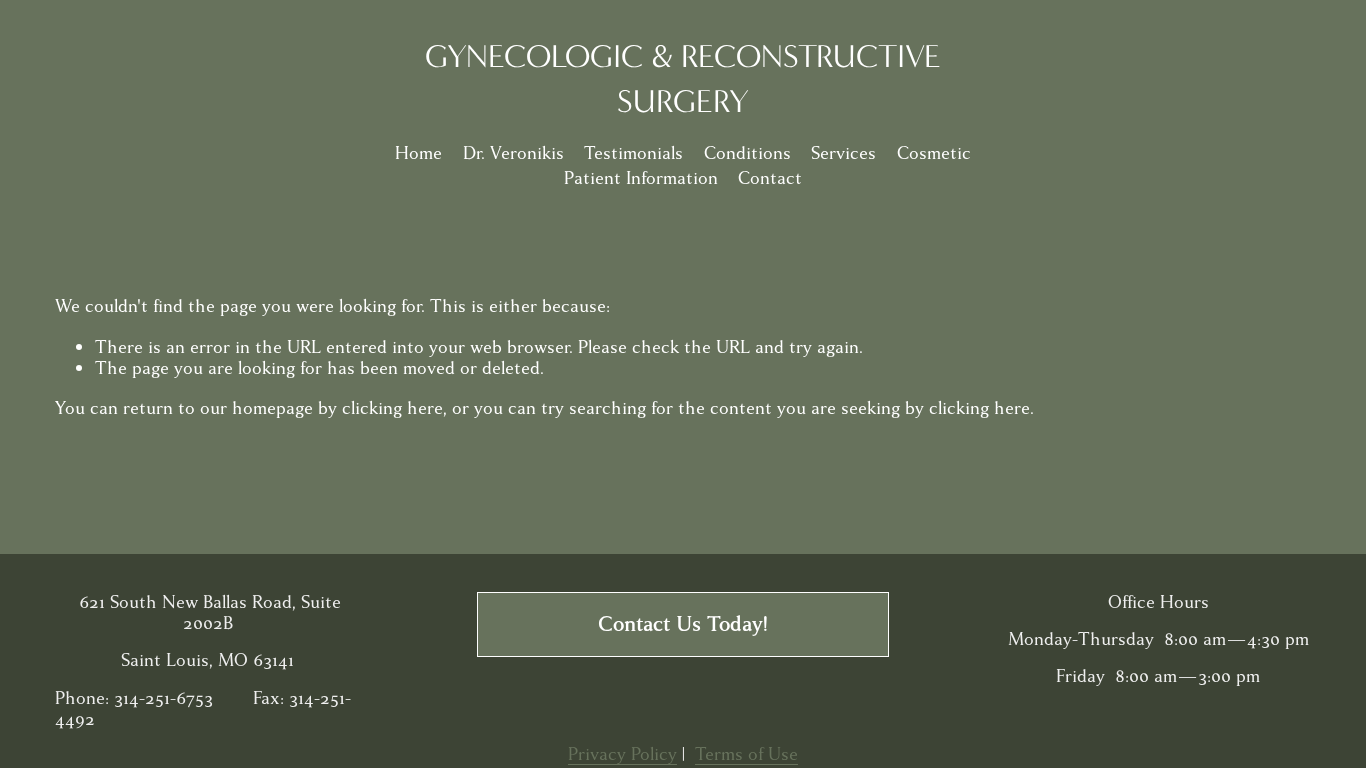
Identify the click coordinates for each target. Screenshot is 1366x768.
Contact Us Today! (683, 624)
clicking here (392, 408)
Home (418, 153)
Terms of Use (746, 754)
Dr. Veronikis (513, 153)
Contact (770, 178)
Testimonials (633, 153)
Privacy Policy (622, 754)
